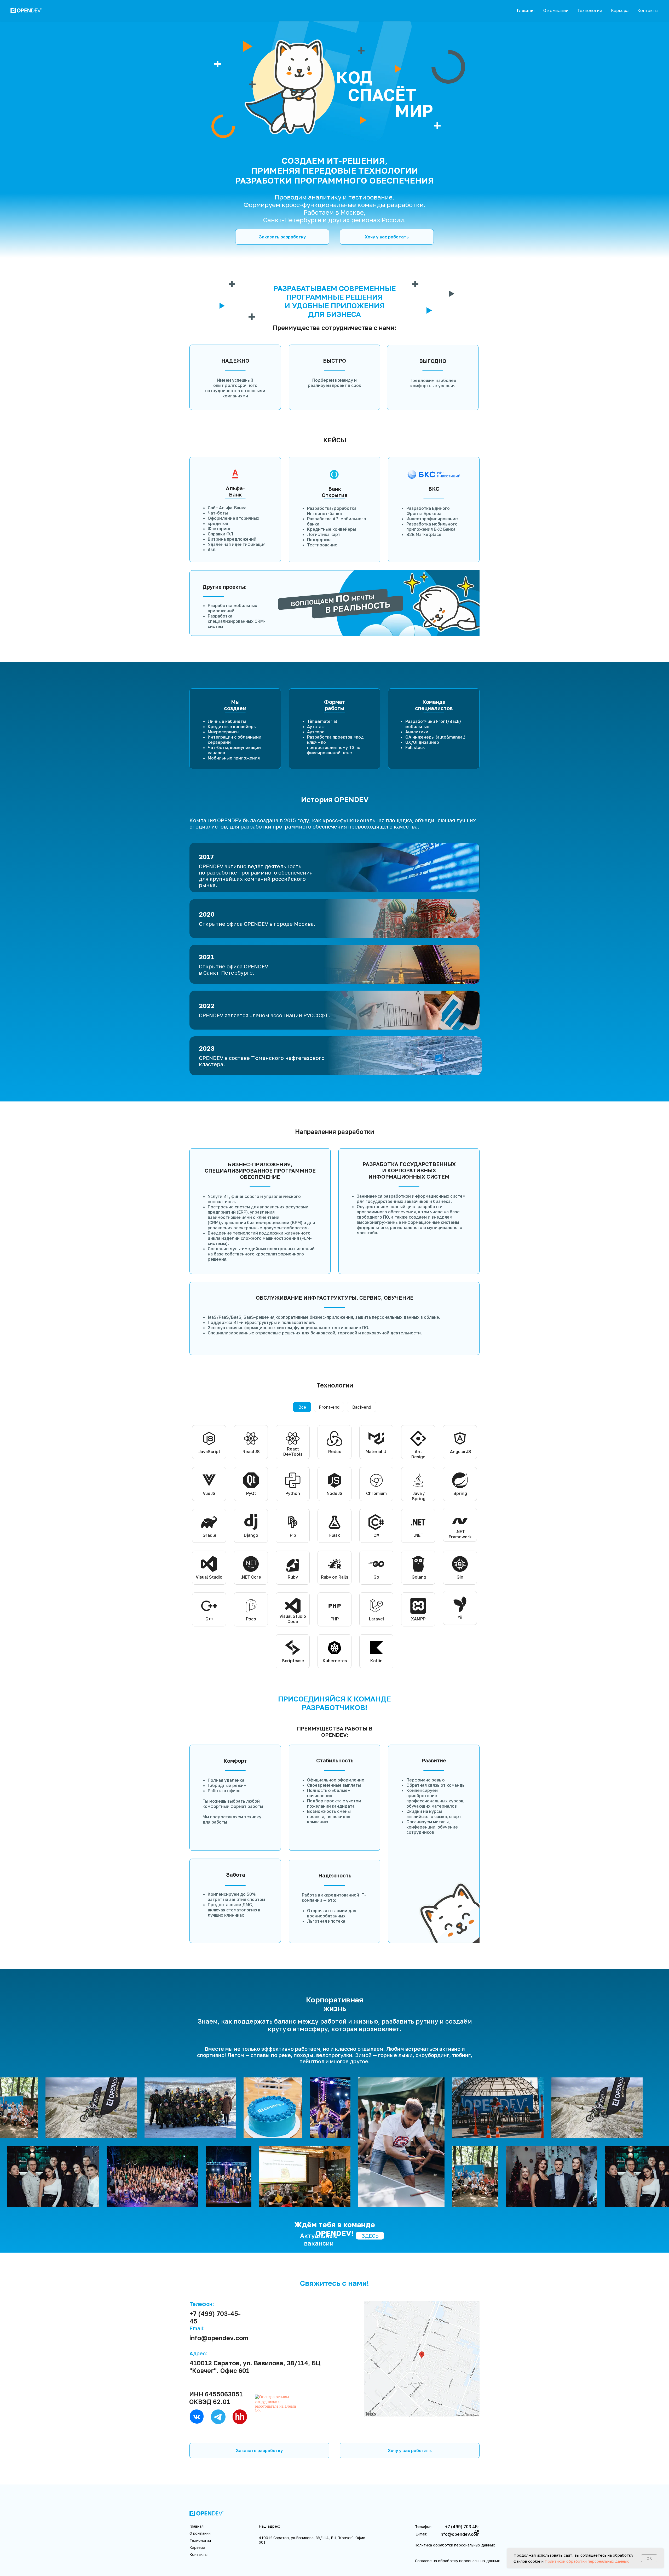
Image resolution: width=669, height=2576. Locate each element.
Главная (526, 10)
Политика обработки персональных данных (455, 2545)
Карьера (620, 10)
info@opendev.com (219, 2338)
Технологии (590, 10)
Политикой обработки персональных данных (587, 2561)
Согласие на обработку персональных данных (457, 2561)
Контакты (648, 10)
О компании (556, 10)
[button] (282, 237)
